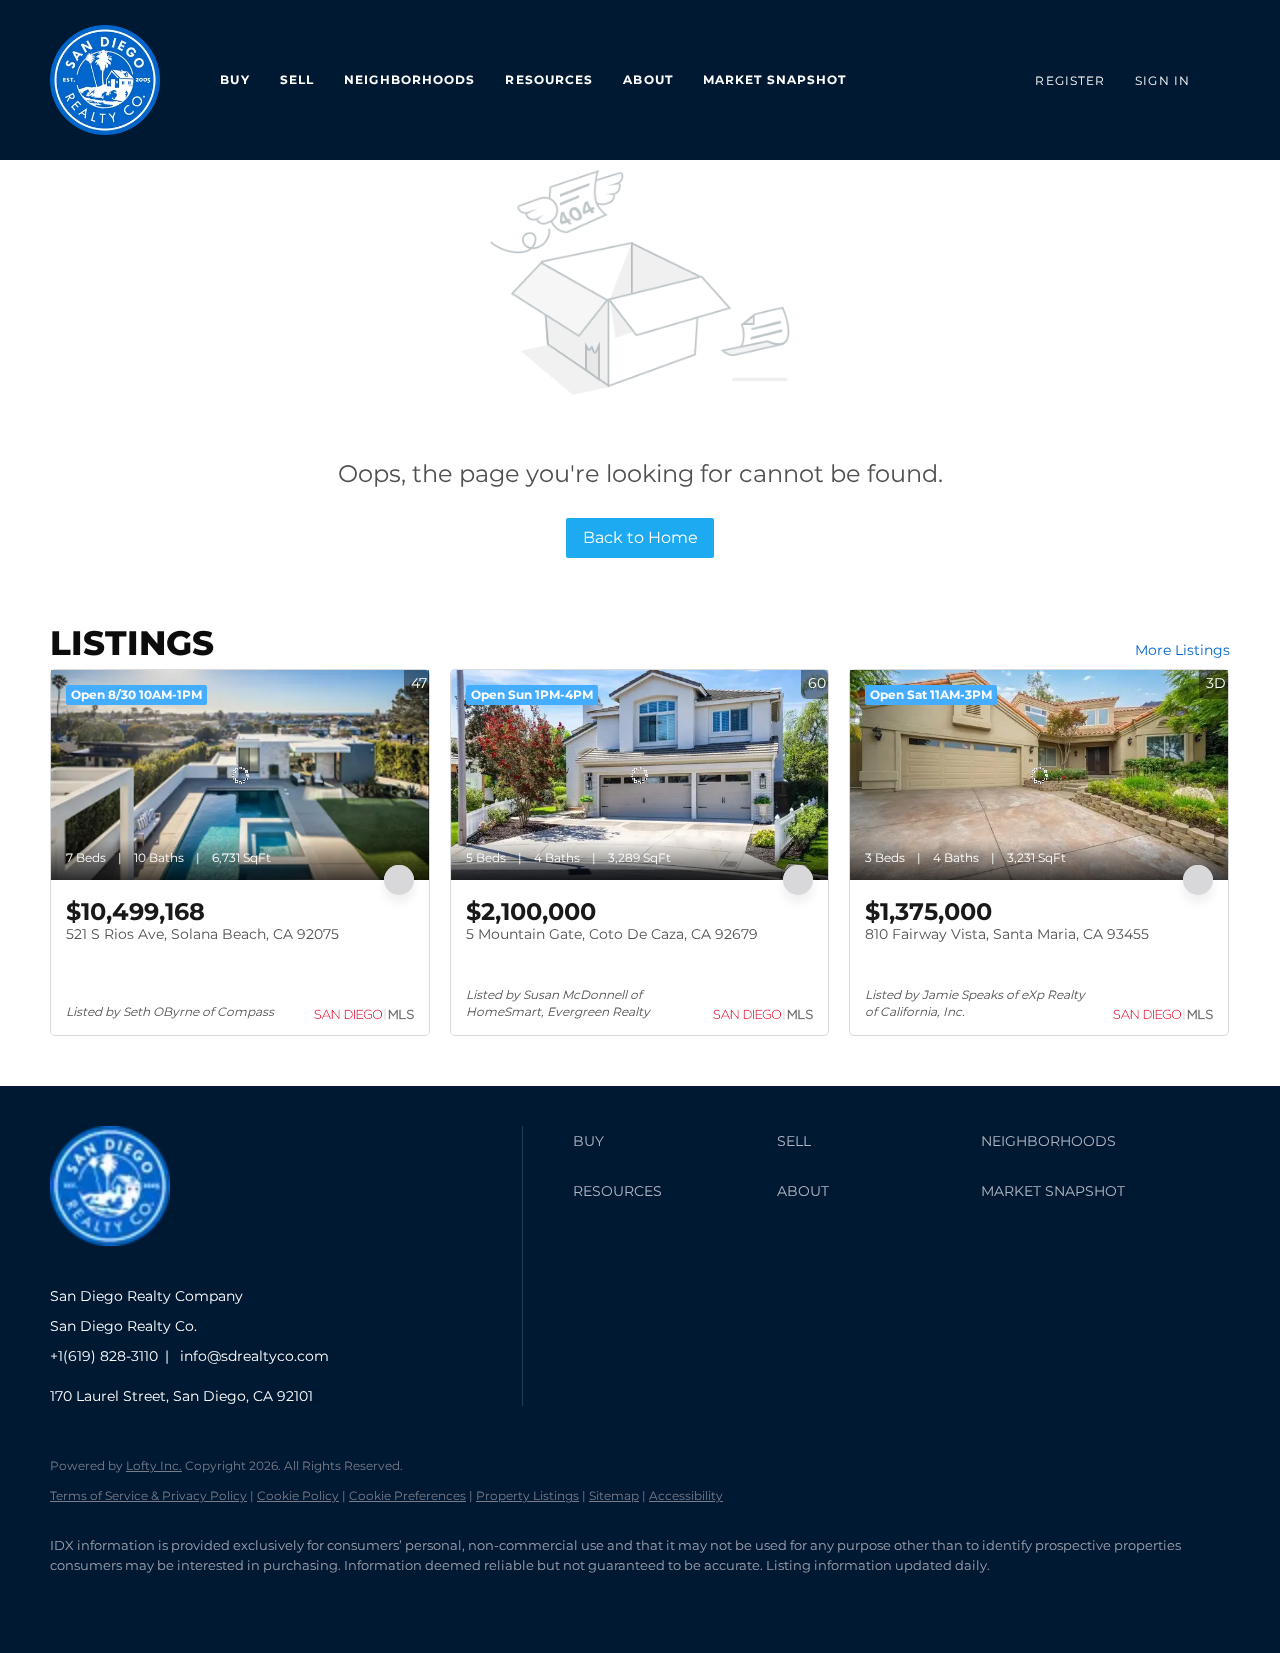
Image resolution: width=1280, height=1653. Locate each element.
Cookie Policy (298, 1495)
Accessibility (686, 1495)
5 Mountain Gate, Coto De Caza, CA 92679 (612, 934)
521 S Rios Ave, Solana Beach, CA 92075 (202, 934)
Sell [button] (297, 79)
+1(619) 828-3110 (104, 1356)
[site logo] (125, 1261)
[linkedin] (132, 1599)
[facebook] (74, 1599)
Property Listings (527, 1495)
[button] (670, 1141)
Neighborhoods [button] (409, 79)
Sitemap (614, 1495)
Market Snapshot (775, 79)
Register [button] (1070, 80)
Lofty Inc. (154, 1465)
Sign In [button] (1162, 80)
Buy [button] (234, 79)
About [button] (648, 79)
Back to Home (640, 537)
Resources (549, 79)
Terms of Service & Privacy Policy (148, 1495)
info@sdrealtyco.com (254, 1356)
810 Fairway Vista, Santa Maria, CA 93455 (1007, 934)
